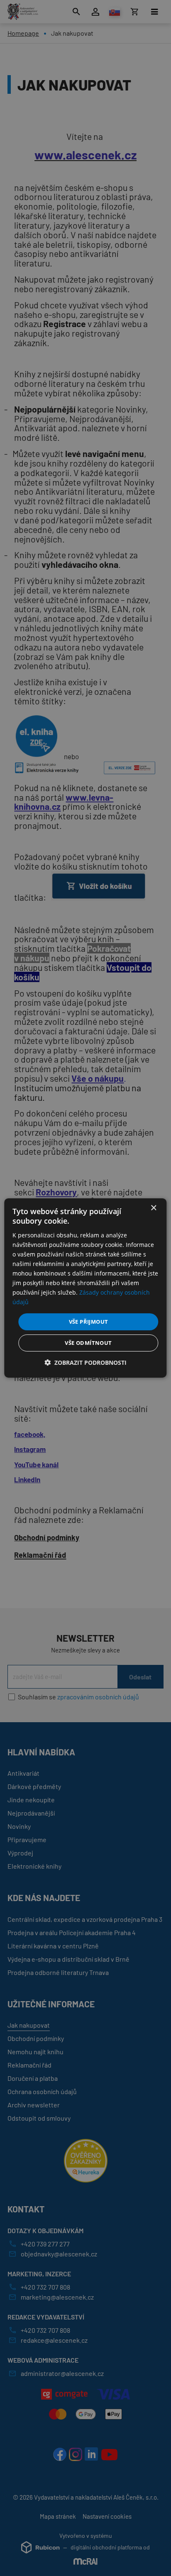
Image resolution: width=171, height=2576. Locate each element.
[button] (85, 1363)
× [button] (153, 1208)
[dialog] (85, 1288)
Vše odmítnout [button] (88, 1343)
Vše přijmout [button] (89, 1321)
